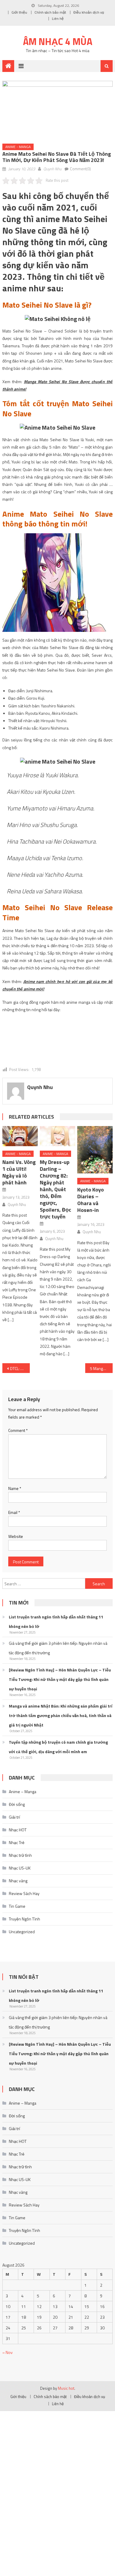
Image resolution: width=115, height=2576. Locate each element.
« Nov (8, 2352)
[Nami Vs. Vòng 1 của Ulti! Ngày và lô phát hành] (20, 1136)
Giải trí (14, 1817)
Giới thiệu (19, 12)
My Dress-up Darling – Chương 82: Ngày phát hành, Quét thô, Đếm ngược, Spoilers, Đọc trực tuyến (55, 1189)
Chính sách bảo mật (50, 12)
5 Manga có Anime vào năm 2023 (101, 1368)
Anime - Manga (18, 147)
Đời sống (17, 1804)
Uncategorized (22, 1932)
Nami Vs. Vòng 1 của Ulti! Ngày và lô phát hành (19, 1172)
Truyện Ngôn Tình (24, 1919)
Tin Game (17, 1906)
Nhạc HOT (18, 1830)
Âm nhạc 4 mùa (58, 41)
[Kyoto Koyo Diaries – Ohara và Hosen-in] (95, 1150)
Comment (18, 1430)
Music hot (66, 2388)
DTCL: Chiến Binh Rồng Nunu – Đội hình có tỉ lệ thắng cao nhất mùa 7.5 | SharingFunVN (20, 1368)
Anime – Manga (23, 1792)
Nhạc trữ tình (20, 1855)
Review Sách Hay (24, 1893)
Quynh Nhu (52, 169)
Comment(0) (80, 169)
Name (15, 1488)
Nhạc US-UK (20, 1868)
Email (14, 1512)
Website (16, 1536)
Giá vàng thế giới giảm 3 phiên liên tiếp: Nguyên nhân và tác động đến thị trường (58, 1648)
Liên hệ (58, 19)
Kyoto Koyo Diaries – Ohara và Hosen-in (91, 1200)
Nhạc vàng (18, 1881)
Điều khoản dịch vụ (89, 12)
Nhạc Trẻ (17, 1842)
